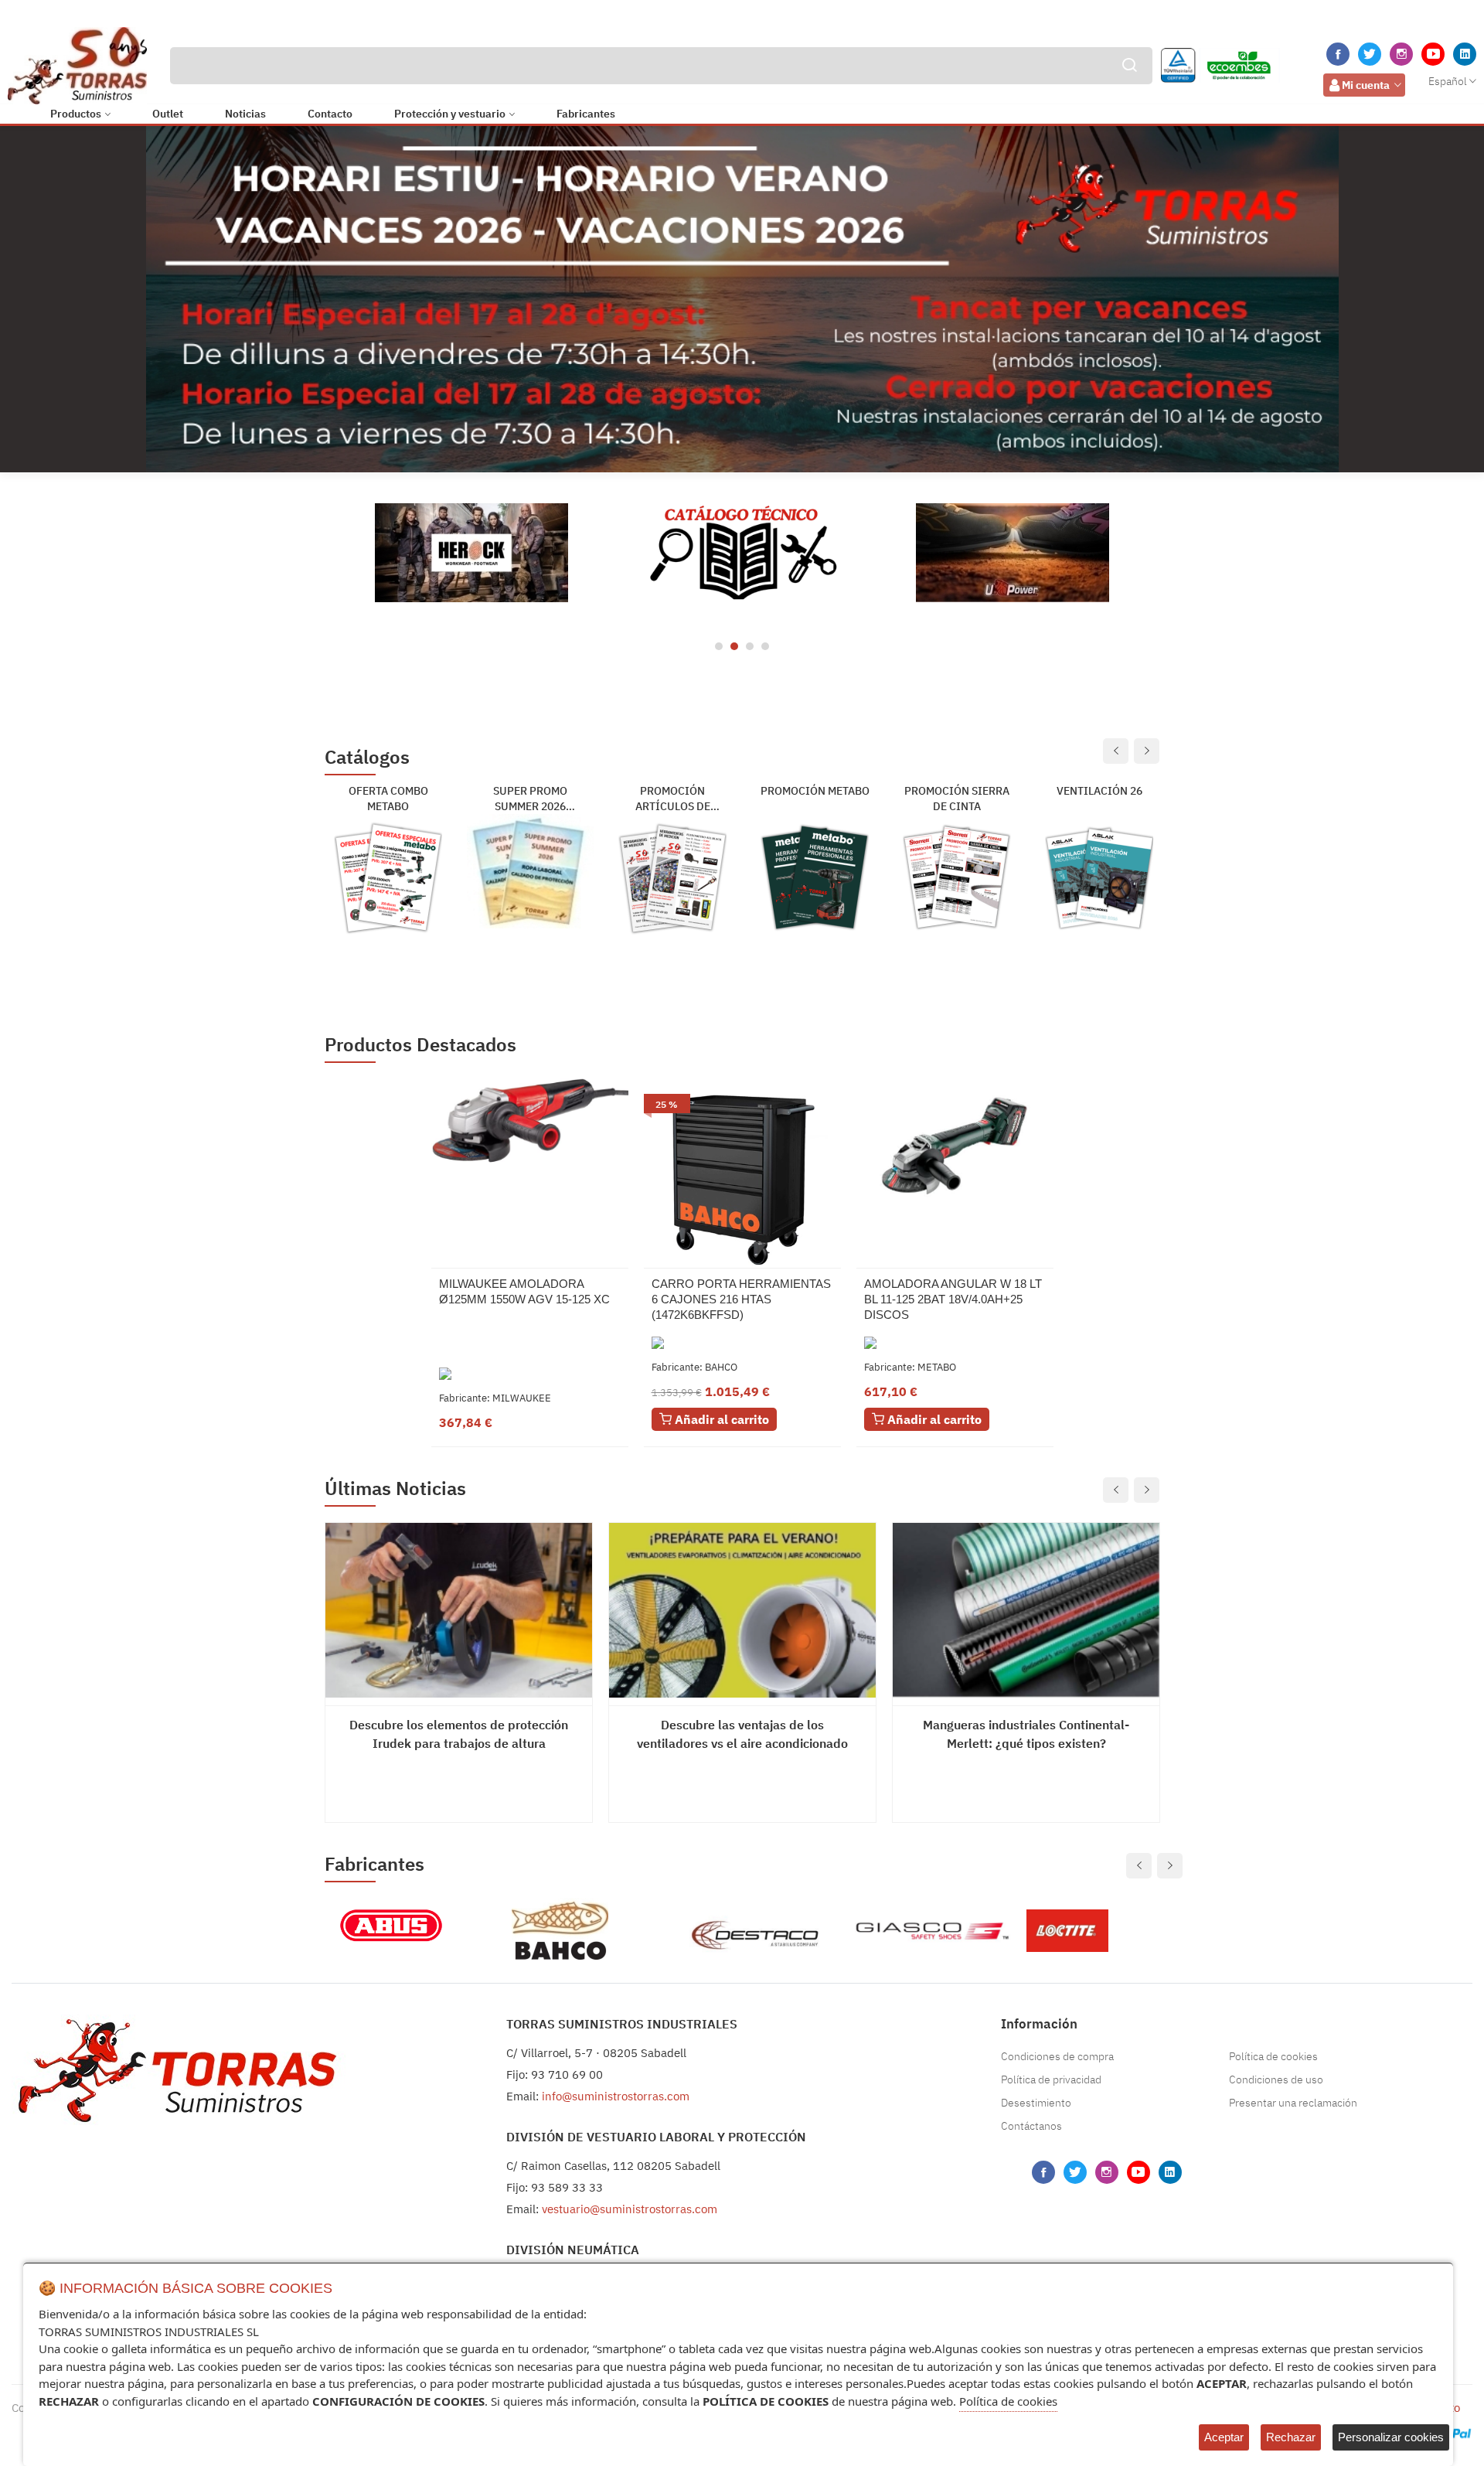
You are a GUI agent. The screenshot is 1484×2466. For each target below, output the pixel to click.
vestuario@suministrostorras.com (630, 2209)
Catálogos (367, 758)
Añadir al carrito (720, 1419)
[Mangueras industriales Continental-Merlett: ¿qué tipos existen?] (1026, 1610)
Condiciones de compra (1057, 2056)
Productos (76, 114)
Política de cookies (1273, 2056)
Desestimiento (1036, 2103)
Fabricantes (586, 114)
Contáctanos (1031, 2126)
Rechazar (1291, 2437)
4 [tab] (765, 646)
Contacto (330, 114)
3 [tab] (750, 646)
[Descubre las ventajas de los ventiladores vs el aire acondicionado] (742, 1610)
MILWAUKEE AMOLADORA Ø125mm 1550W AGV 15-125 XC (524, 1291)
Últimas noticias (395, 1488)
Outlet (168, 114)
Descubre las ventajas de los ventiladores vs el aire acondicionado (742, 1734)
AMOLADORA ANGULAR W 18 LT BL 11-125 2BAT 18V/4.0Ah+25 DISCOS (953, 1299)
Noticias (245, 114)
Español (1448, 81)
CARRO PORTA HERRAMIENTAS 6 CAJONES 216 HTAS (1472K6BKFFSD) (741, 1299)
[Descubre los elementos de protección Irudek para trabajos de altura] (459, 1610)
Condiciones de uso (1276, 2079)
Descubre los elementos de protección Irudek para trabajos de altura (459, 1734)
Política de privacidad (1051, 2079)
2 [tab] (734, 646)
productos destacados (420, 1045)
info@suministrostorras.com (616, 2096)
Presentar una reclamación (1293, 2103)
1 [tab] (719, 646)
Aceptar (1224, 2437)
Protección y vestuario (450, 114)
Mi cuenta (1366, 85)
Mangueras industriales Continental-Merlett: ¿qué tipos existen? (1026, 1734)
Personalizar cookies (1391, 2437)
